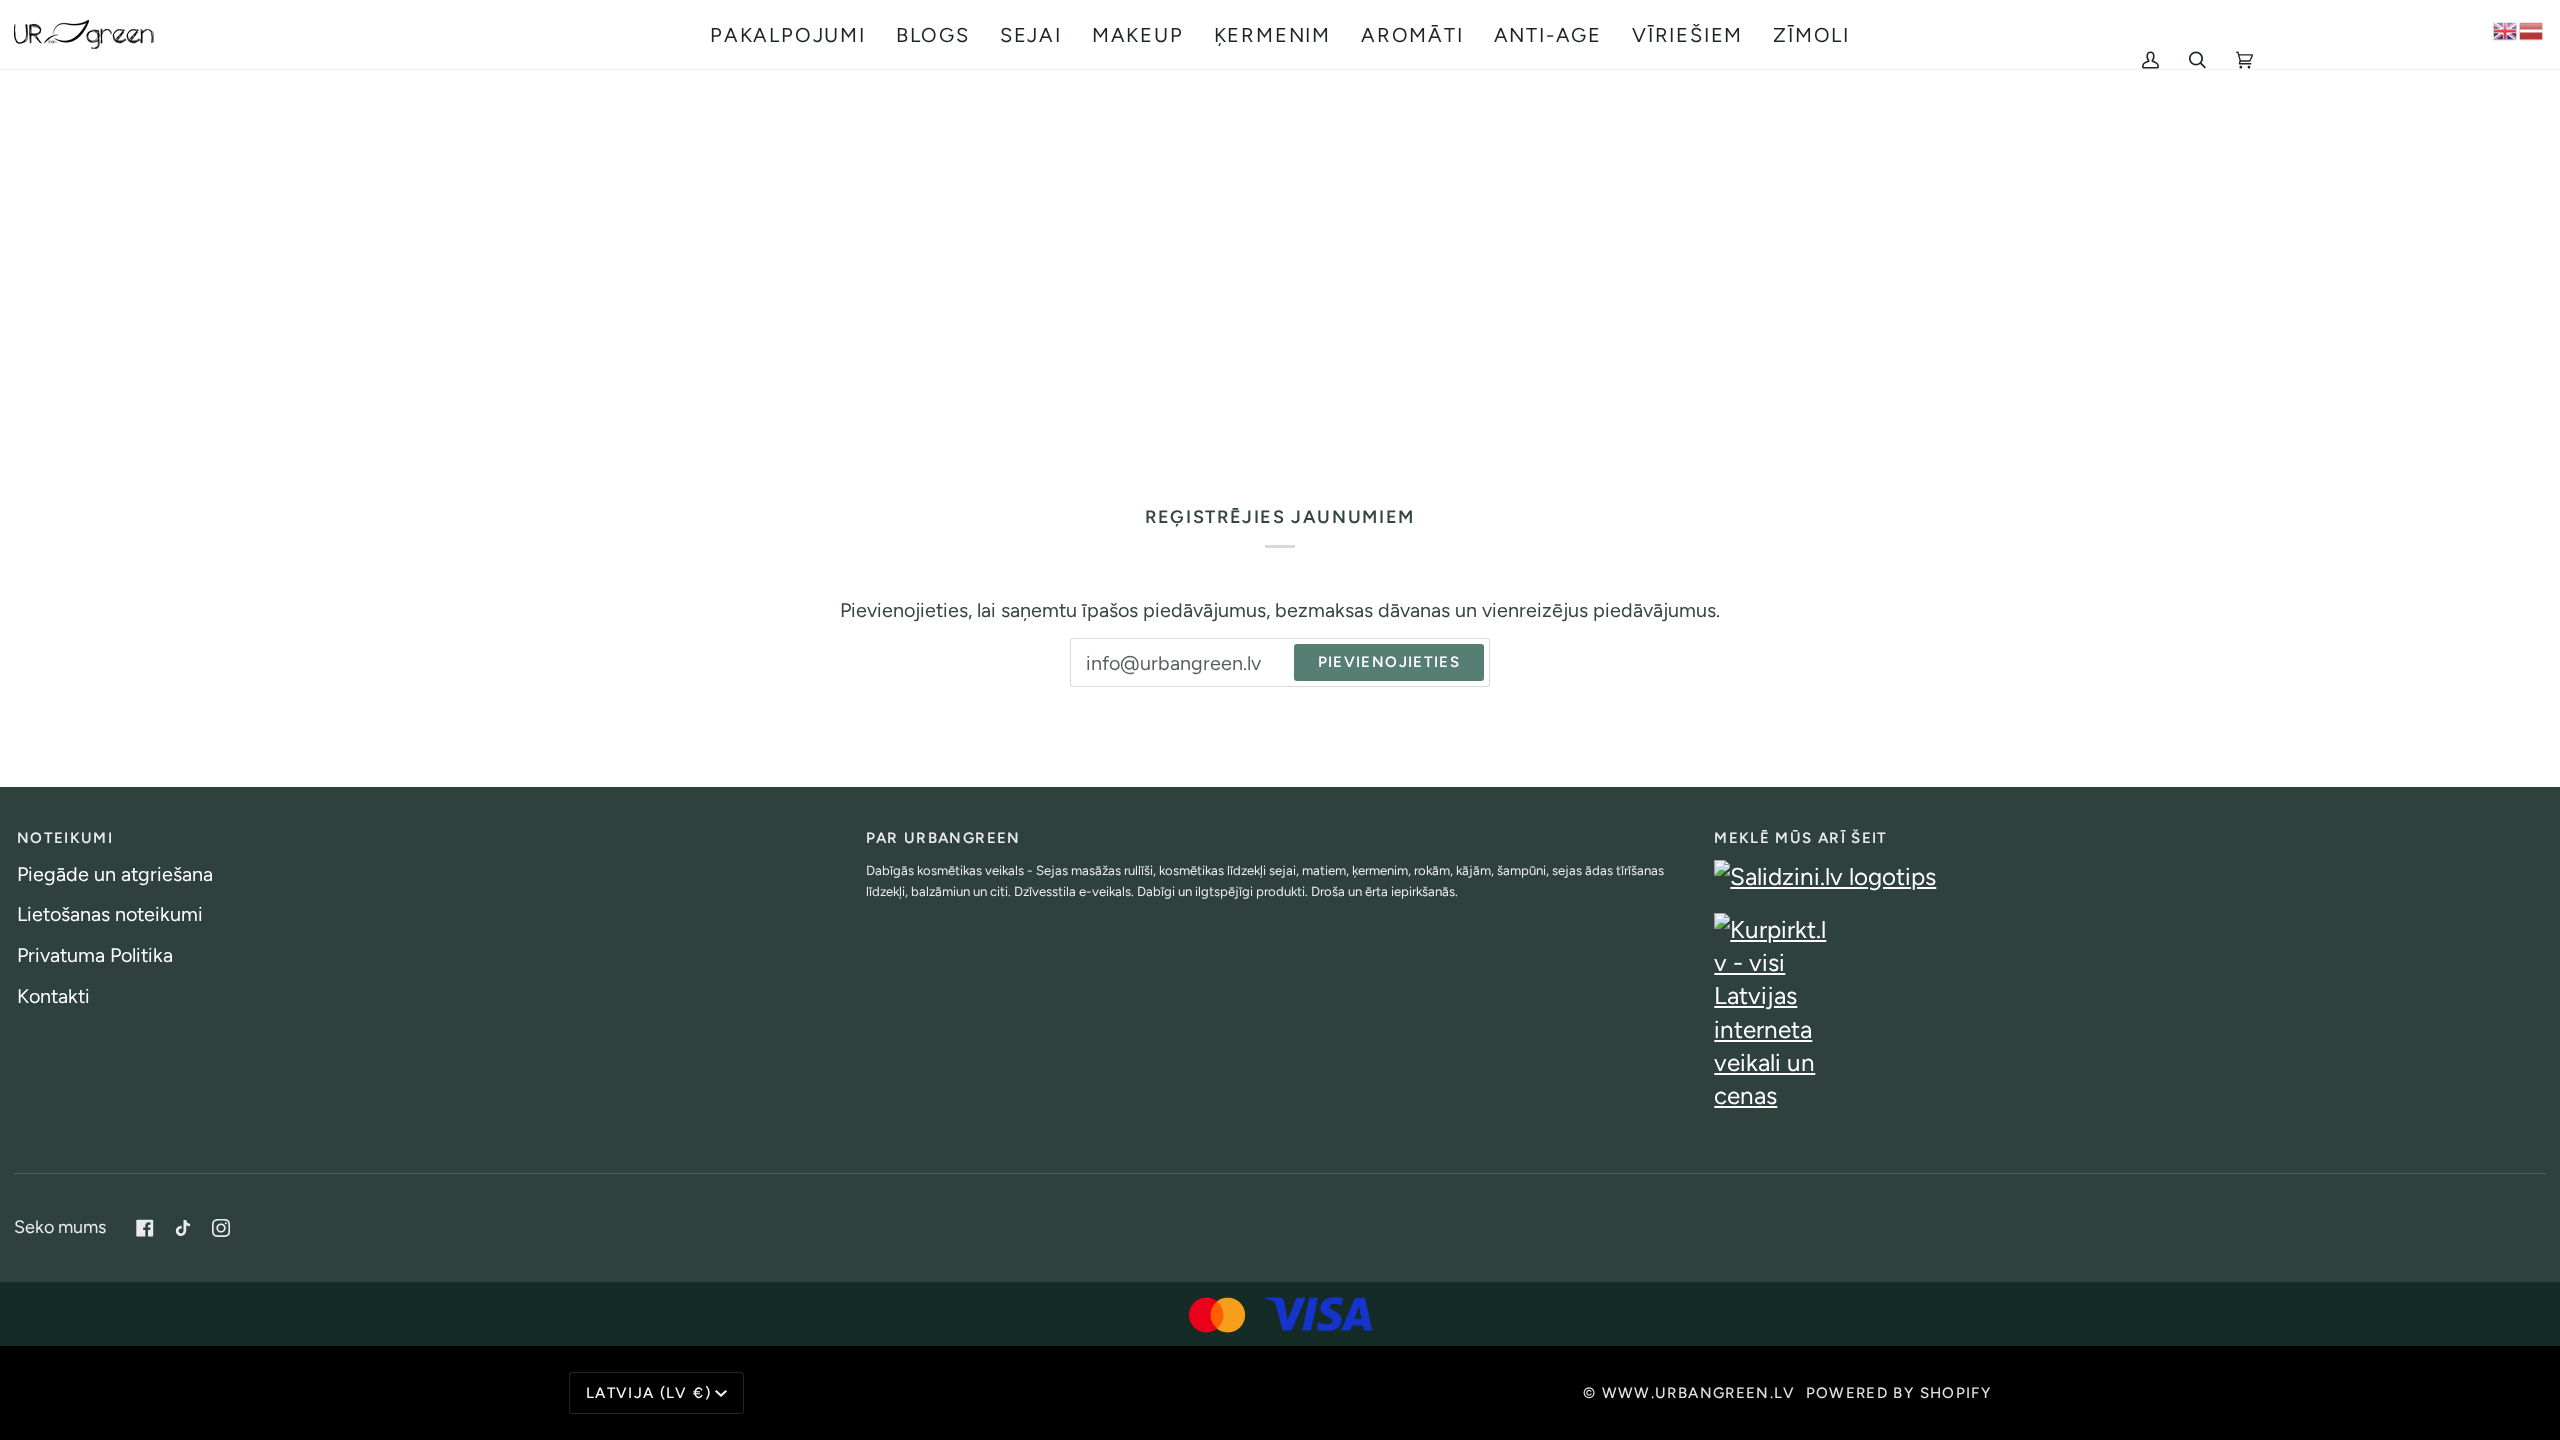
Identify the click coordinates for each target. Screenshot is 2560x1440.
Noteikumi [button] (65, 838)
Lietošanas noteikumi (110, 914)
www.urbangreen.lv (1699, 1393)
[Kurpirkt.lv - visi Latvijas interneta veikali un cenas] (2128, 1013)
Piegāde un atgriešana (115, 874)
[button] (788, 34)
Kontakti (53, 996)
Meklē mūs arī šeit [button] (1800, 838)
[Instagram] (221, 1228)
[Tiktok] (183, 1228)
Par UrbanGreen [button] (943, 838)
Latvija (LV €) (648, 1393)
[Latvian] (2532, 29)
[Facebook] (145, 1228)
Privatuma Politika (95, 955)
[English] (2506, 29)
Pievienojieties (1389, 662)
